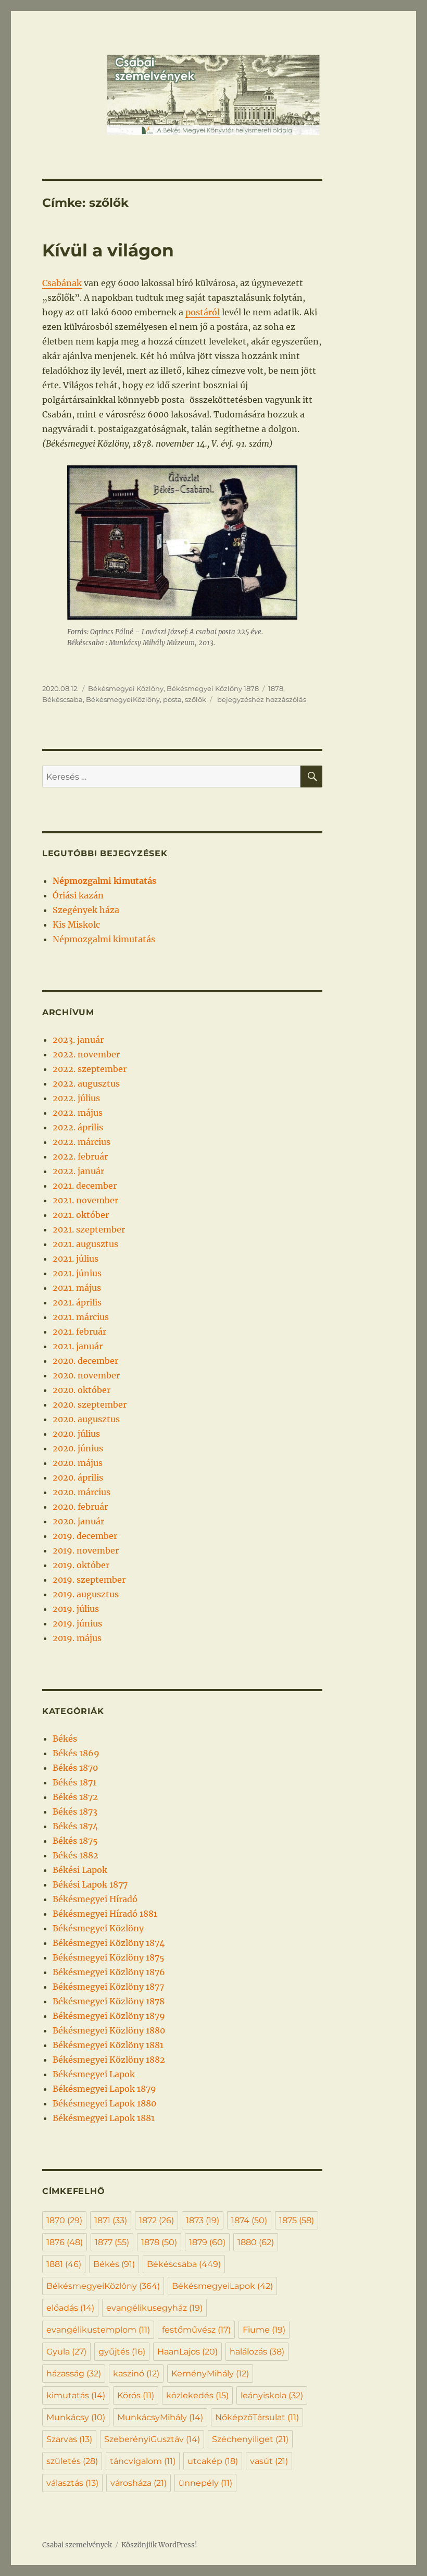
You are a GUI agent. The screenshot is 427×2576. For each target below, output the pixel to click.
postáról (203, 312)
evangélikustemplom (98, 2330)
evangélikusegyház (154, 2308)
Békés (65, 1739)
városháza (139, 2483)
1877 (112, 2242)
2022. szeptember (90, 1069)
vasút (269, 2461)
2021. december (85, 1186)
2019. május (77, 1638)
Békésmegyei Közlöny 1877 (108, 1987)
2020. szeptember (90, 1404)
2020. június (78, 1448)
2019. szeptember (89, 1580)
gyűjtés (122, 2352)
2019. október (81, 1565)
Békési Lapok (80, 1870)
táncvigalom (143, 2461)
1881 (64, 2264)
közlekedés (197, 2395)
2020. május (78, 1463)
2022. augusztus (86, 1083)
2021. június (77, 1273)
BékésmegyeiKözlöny (123, 699)
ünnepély (205, 2483)
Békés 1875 (75, 1841)
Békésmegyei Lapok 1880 (104, 2103)
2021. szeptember (89, 1229)
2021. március (81, 1317)
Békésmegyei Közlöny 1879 (109, 2016)
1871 (111, 2220)
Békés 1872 (75, 1797)
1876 (65, 2242)
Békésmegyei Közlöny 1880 (109, 2030)
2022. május (78, 1113)
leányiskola (272, 2395)
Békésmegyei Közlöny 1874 (109, 1943)
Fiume (264, 2330)
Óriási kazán (78, 895)
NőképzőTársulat (257, 2417)
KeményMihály (210, 2374)
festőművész (196, 2330)
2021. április (77, 1302)
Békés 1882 (76, 1855)
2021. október (81, 1215)
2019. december (85, 1536)
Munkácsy (76, 2417)
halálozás (257, 2352)
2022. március (81, 1142)
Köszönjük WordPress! (159, 2545)
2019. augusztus (86, 1594)
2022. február (80, 1156)
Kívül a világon (108, 250)
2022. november (86, 1054)
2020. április (78, 1477)
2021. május (77, 1288)
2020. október (81, 1390)
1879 (207, 2242)
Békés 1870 (75, 1768)
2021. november (85, 1200)
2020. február (80, 1507)
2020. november (86, 1375)
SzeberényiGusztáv (152, 2439)
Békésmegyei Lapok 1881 (104, 2118)
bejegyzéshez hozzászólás (261, 699)
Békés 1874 (75, 1826)
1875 (297, 2220)
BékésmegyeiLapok (222, 2286)
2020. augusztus (86, 1419)
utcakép (213, 2461)
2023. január (78, 1040)
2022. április (78, 1127)
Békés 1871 (74, 1782)
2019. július (76, 1609)
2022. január (78, 1171)
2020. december (85, 1361)
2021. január (78, 1346)
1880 (256, 2242)
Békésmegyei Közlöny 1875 (109, 1957)
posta (172, 699)
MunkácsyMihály (160, 2417)
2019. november (86, 1550)
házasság (74, 2374)
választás (72, 2483)
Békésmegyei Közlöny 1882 (109, 2060)
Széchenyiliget (250, 2439)
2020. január (78, 1521)
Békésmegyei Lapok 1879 (104, 2089)
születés (72, 2461)
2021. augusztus (85, 1244)
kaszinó (136, 2374)
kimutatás (76, 2395)
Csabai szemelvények (77, 2545)
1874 (249, 2220)
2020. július (76, 1434)
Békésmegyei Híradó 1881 (105, 1914)
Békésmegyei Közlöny (126, 688)
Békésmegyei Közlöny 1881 (108, 2045)
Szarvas (69, 2439)
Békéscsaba (62, 699)
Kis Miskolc (76, 925)
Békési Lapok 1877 (90, 1884)
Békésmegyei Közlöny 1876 (109, 1972)
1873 (203, 2220)
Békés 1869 (76, 1753)
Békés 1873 (75, 1811)
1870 (64, 2220)
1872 (156, 2220)
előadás (70, 2308)
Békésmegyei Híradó (95, 1899)
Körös (136, 2395)
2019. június (77, 1623)
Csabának (62, 283)
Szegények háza (86, 910)
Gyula (66, 2352)
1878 (276, 688)
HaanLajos (187, 2352)
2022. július (76, 1098)
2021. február (79, 1332)
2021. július (76, 1259)
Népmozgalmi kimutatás (104, 939)
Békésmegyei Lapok (94, 2074)
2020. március (81, 1492)
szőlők (196, 699)
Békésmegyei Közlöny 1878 (213, 688)
